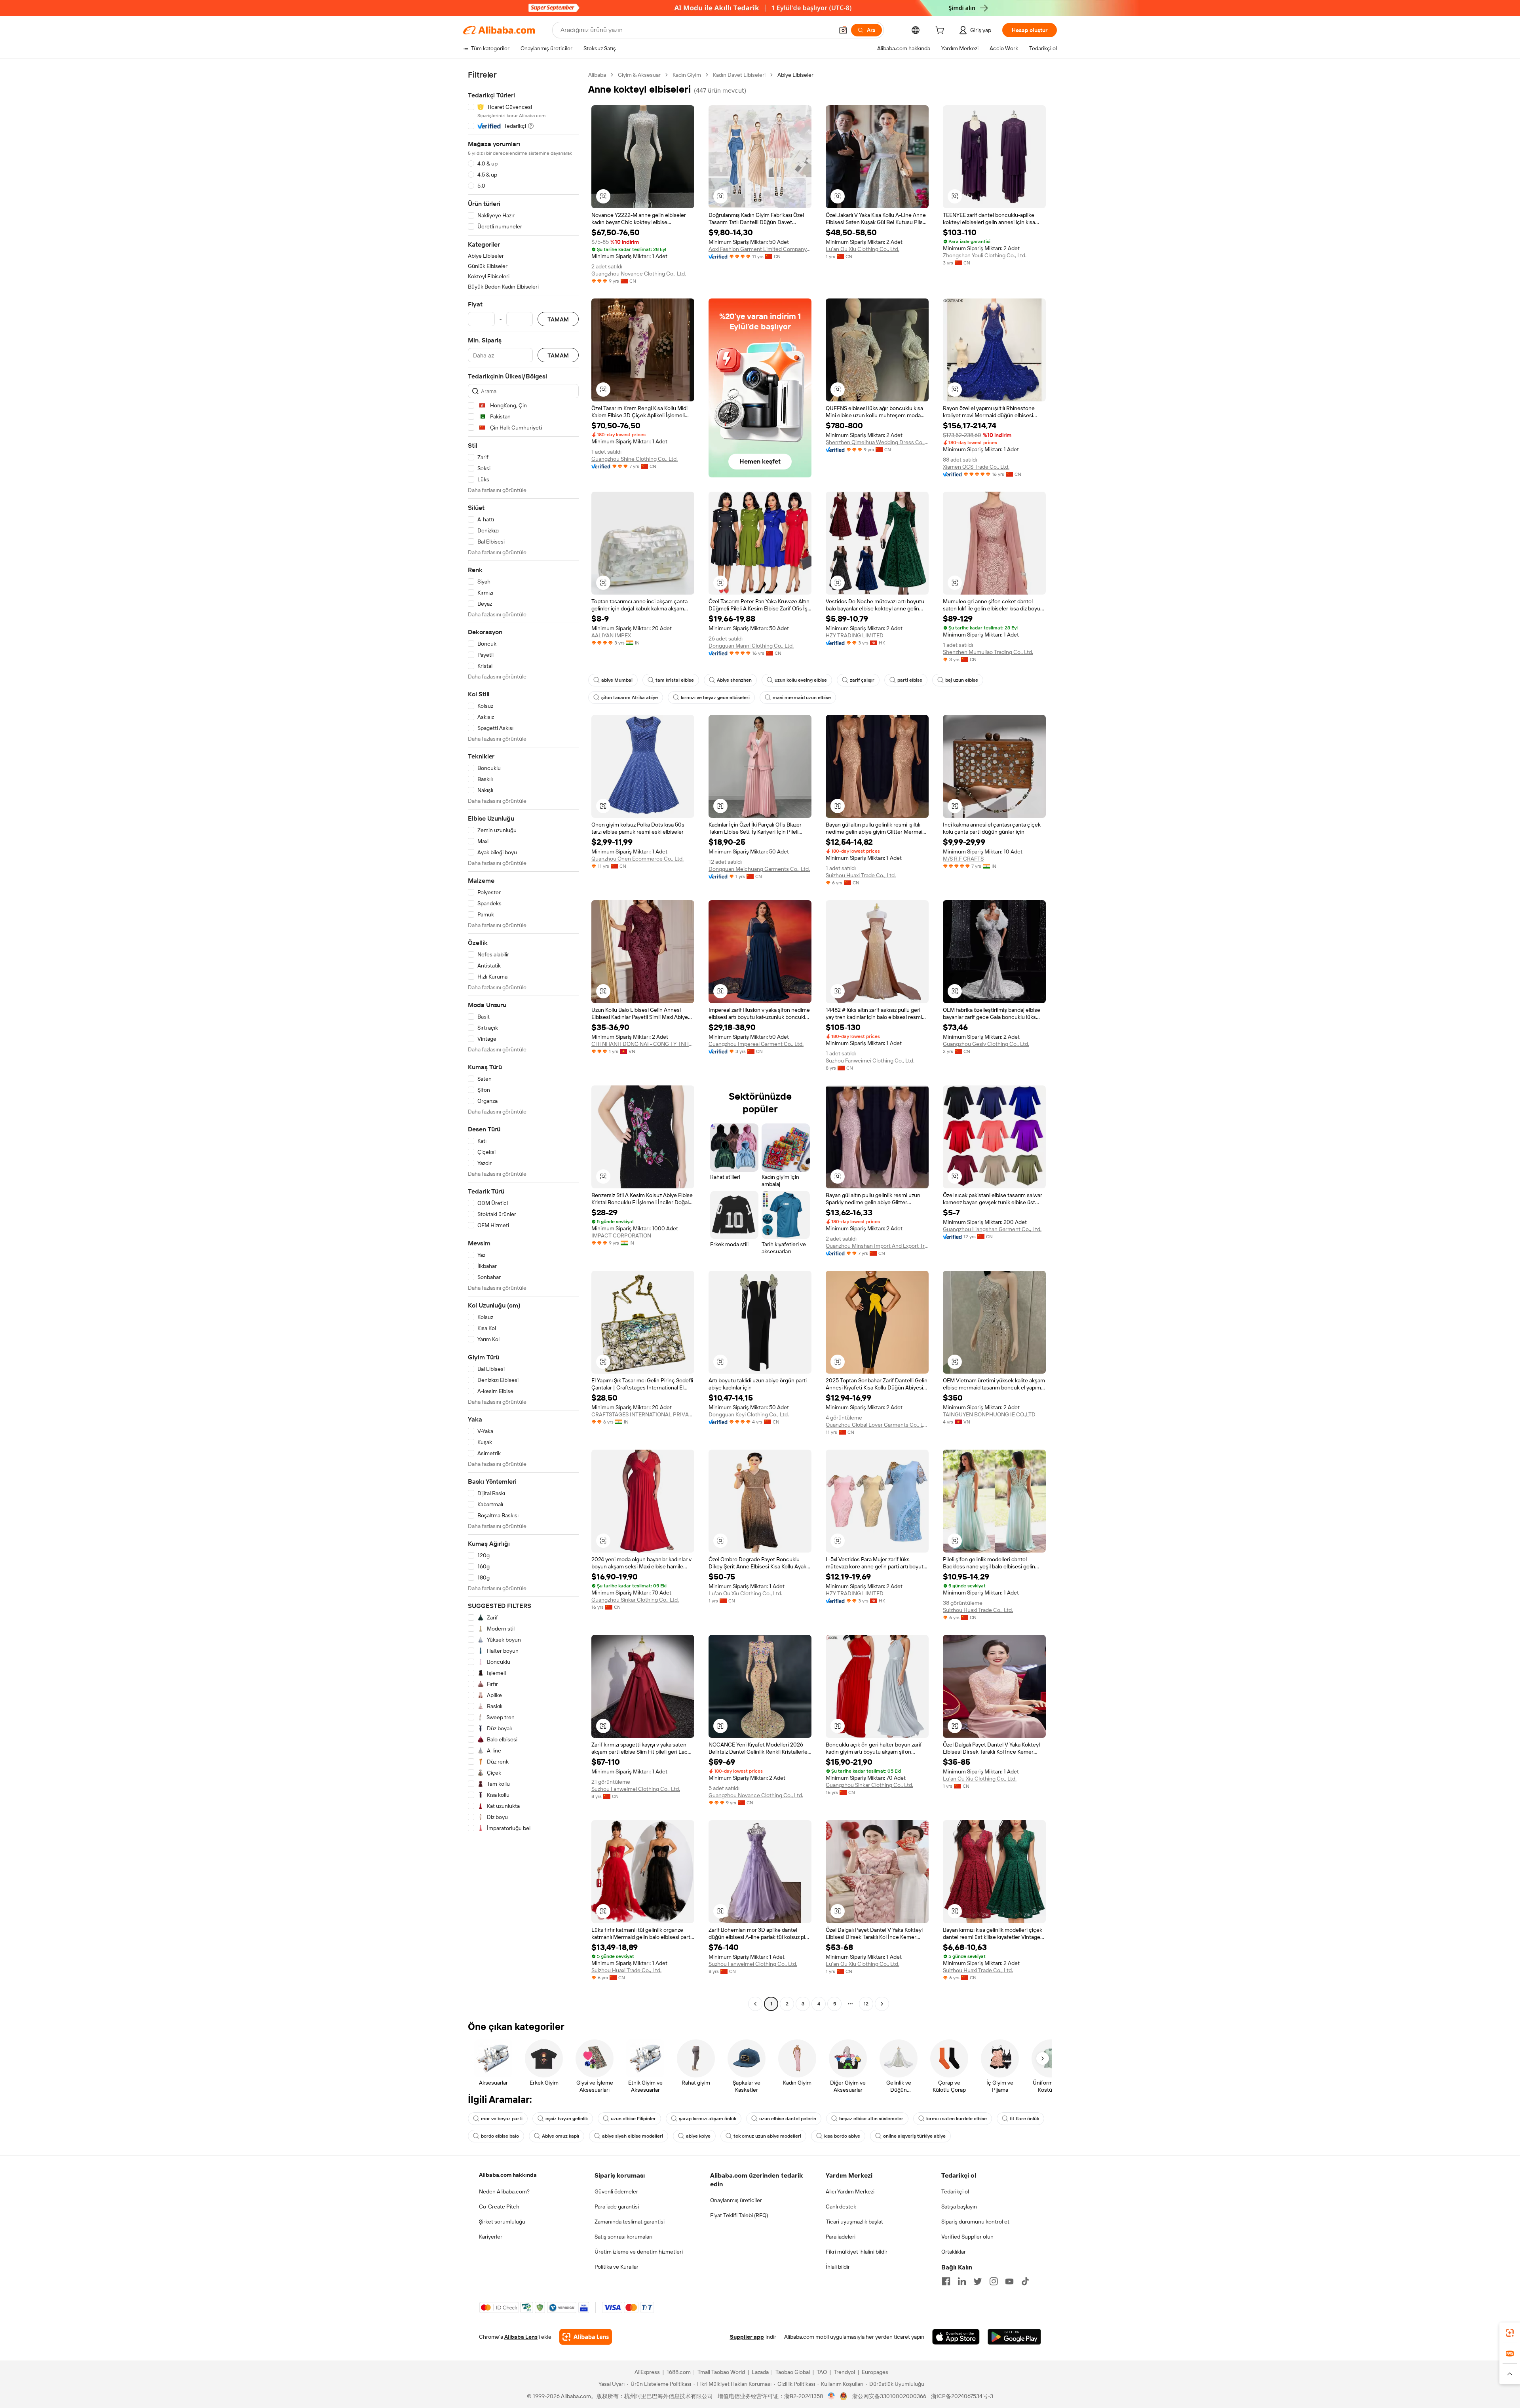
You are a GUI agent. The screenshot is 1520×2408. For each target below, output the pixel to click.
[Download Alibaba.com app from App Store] (956, 2337)
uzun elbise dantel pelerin (788, 2119)
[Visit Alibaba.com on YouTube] (1009, 2281)
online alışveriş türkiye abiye (914, 2136)
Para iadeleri (841, 2237)
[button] (843, 30)
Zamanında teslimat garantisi (630, 2222)
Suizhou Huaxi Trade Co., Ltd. (861, 875)
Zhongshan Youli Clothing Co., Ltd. (985, 255)
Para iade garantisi (617, 2207)
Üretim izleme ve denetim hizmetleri (639, 2252)
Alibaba (597, 75)
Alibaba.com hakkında (508, 2175)
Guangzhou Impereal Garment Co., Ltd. (756, 1044)
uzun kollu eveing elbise (801, 680)
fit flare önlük (1024, 2119)
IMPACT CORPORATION (621, 1235)
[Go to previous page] (755, 2004)
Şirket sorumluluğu (502, 2222)
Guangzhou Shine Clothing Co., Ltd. (635, 459)
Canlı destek (841, 2207)
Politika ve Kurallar (617, 2267)
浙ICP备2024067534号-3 (962, 2396)
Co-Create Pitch (499, 2207)
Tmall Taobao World (721, 2372)
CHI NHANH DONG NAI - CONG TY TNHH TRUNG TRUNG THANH (643, 1044)
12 (866, 2004)
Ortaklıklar (954, 2252)
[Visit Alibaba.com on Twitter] (978, 2281)
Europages (875, 2372)
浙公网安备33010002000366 (889, 2396)
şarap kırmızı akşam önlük (708, 2119)
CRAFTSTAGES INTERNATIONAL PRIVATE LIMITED (643, 1414)
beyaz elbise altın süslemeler (871, 2119)
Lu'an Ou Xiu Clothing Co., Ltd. (863, 249)
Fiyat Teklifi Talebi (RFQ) (739, 2215)
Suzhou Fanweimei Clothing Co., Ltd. (870, 1061)
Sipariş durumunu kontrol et (975, 2222)
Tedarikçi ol (955, 2191)
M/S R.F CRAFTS (963, 859)
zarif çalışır (862, 680)
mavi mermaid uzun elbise (802, 698)
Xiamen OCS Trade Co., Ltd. (976, 467)
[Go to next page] (882, 2004)
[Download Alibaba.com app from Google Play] (1014, 2337)
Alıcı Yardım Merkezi (850, 2191)
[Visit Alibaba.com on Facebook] (946, 2281)
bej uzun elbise (962, 680)
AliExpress (647, 2372)
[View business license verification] (831, 2396)
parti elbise (910, 680)
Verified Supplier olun (967, 2237)
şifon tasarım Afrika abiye (630, 698)
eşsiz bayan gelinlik (567, 2119)
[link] (1510, 2333)
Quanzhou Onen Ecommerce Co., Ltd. (637, 859)
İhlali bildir (838, 2267)
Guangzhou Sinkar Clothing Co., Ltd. (635, 1600)
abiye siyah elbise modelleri (633, 2136)
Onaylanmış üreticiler (736, 2200)
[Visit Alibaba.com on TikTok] (1025, 2281)
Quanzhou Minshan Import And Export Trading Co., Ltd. (877, 1246)
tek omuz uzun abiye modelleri (767, 2136)
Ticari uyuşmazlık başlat (854, 2222)
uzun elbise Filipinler (633, 2119)
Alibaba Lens (521, 2337)
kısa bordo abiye (842, 2136)
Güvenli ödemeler (616, 2191)
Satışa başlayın (959, 2207)
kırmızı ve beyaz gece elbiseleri (715, 698)
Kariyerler (491, 2237)
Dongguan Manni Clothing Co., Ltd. (751, 646)
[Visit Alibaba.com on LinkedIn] (962, 2281)
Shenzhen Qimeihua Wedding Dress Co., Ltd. (877, 442)
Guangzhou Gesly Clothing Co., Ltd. (986, 1044)
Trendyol (844, 2372)
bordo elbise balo (500, 2136)
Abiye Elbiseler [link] (795, 75)
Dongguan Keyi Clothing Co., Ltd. (749, 1414)
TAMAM (558, 319)
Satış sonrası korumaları (623, 2237)
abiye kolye (698, 2136)
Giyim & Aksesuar (639, 75)
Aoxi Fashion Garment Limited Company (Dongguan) (760, 249)
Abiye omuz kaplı (560, 2136)
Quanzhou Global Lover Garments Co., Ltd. (877, 1425)
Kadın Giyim (687, 75)
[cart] (941, 31)
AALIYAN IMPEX (611, 635)
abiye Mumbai (617, 680)
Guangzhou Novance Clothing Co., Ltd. (639, 274)
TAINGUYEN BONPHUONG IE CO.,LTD (989, 1414)
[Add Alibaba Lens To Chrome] (586, 2337)
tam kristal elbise (675, 680)
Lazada (760, 2372)
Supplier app (747, 2337)
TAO (822, 2372)
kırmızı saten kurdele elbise (957, 2119)
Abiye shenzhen (734, 680)
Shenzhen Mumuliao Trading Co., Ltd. (988, 652)
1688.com (679, 2372)
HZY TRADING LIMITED (855, 635)
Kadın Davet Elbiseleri (739, 75)
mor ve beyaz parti (502, 2119)
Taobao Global (793, 2372)
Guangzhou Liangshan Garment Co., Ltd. (992, 1229)
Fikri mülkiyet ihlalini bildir (857, 2252)
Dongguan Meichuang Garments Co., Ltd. (759, 869)
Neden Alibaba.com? (504, 2191)
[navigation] (523, 1040)
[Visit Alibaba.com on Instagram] (994, 2281)
